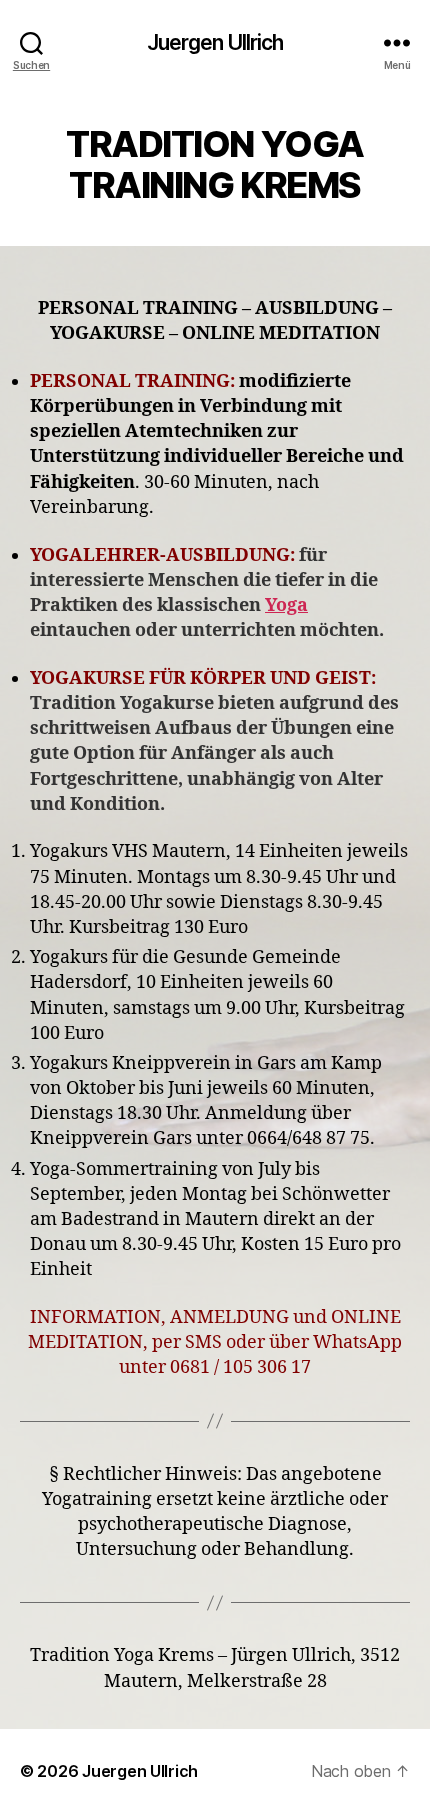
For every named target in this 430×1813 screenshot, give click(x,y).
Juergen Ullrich (215, 42)
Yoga (286, 605)
